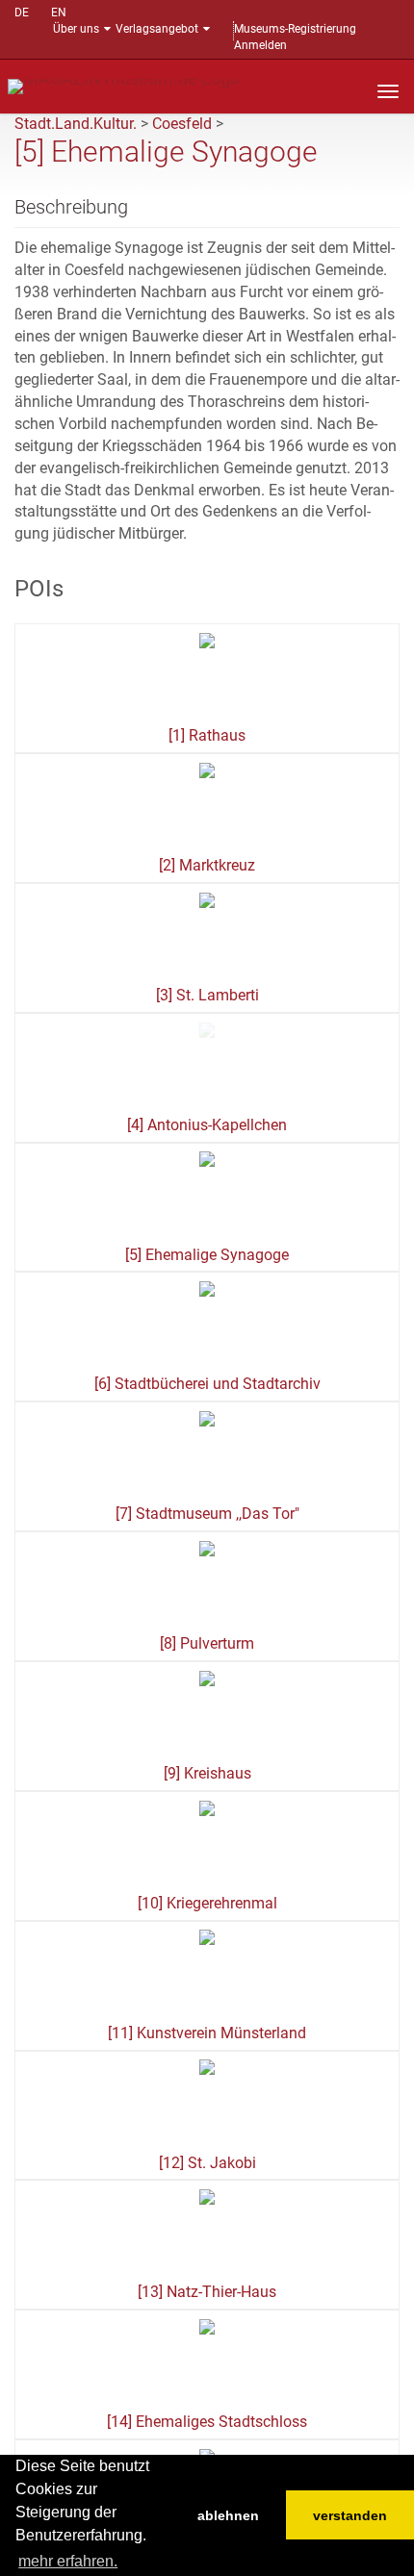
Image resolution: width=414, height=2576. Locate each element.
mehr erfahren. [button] (68, 2561)
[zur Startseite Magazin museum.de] (124, 85)
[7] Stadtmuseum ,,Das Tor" (207, 1514)
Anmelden (260, 45)
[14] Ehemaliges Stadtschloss (207, 2422)
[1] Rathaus (207, 735)
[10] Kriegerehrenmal (207, 1903)
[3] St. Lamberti (207, 995)
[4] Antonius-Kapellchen (207, 1125)
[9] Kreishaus (207, 1773)
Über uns (76, 29)
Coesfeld (182, 124)
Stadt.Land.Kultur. (76, 124)
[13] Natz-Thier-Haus (207, 2292)
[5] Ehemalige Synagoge (207, 1255)
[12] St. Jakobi (207, 2163)
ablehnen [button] (228, 2515)
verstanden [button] (350, 2515)
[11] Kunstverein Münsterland (207, 2033)
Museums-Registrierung (295, 29)
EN (59, 13)
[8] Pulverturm (207, 1643)
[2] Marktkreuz (207, 865)
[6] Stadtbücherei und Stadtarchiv (207, 1384)
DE (22, 13)
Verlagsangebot (157, 29)
